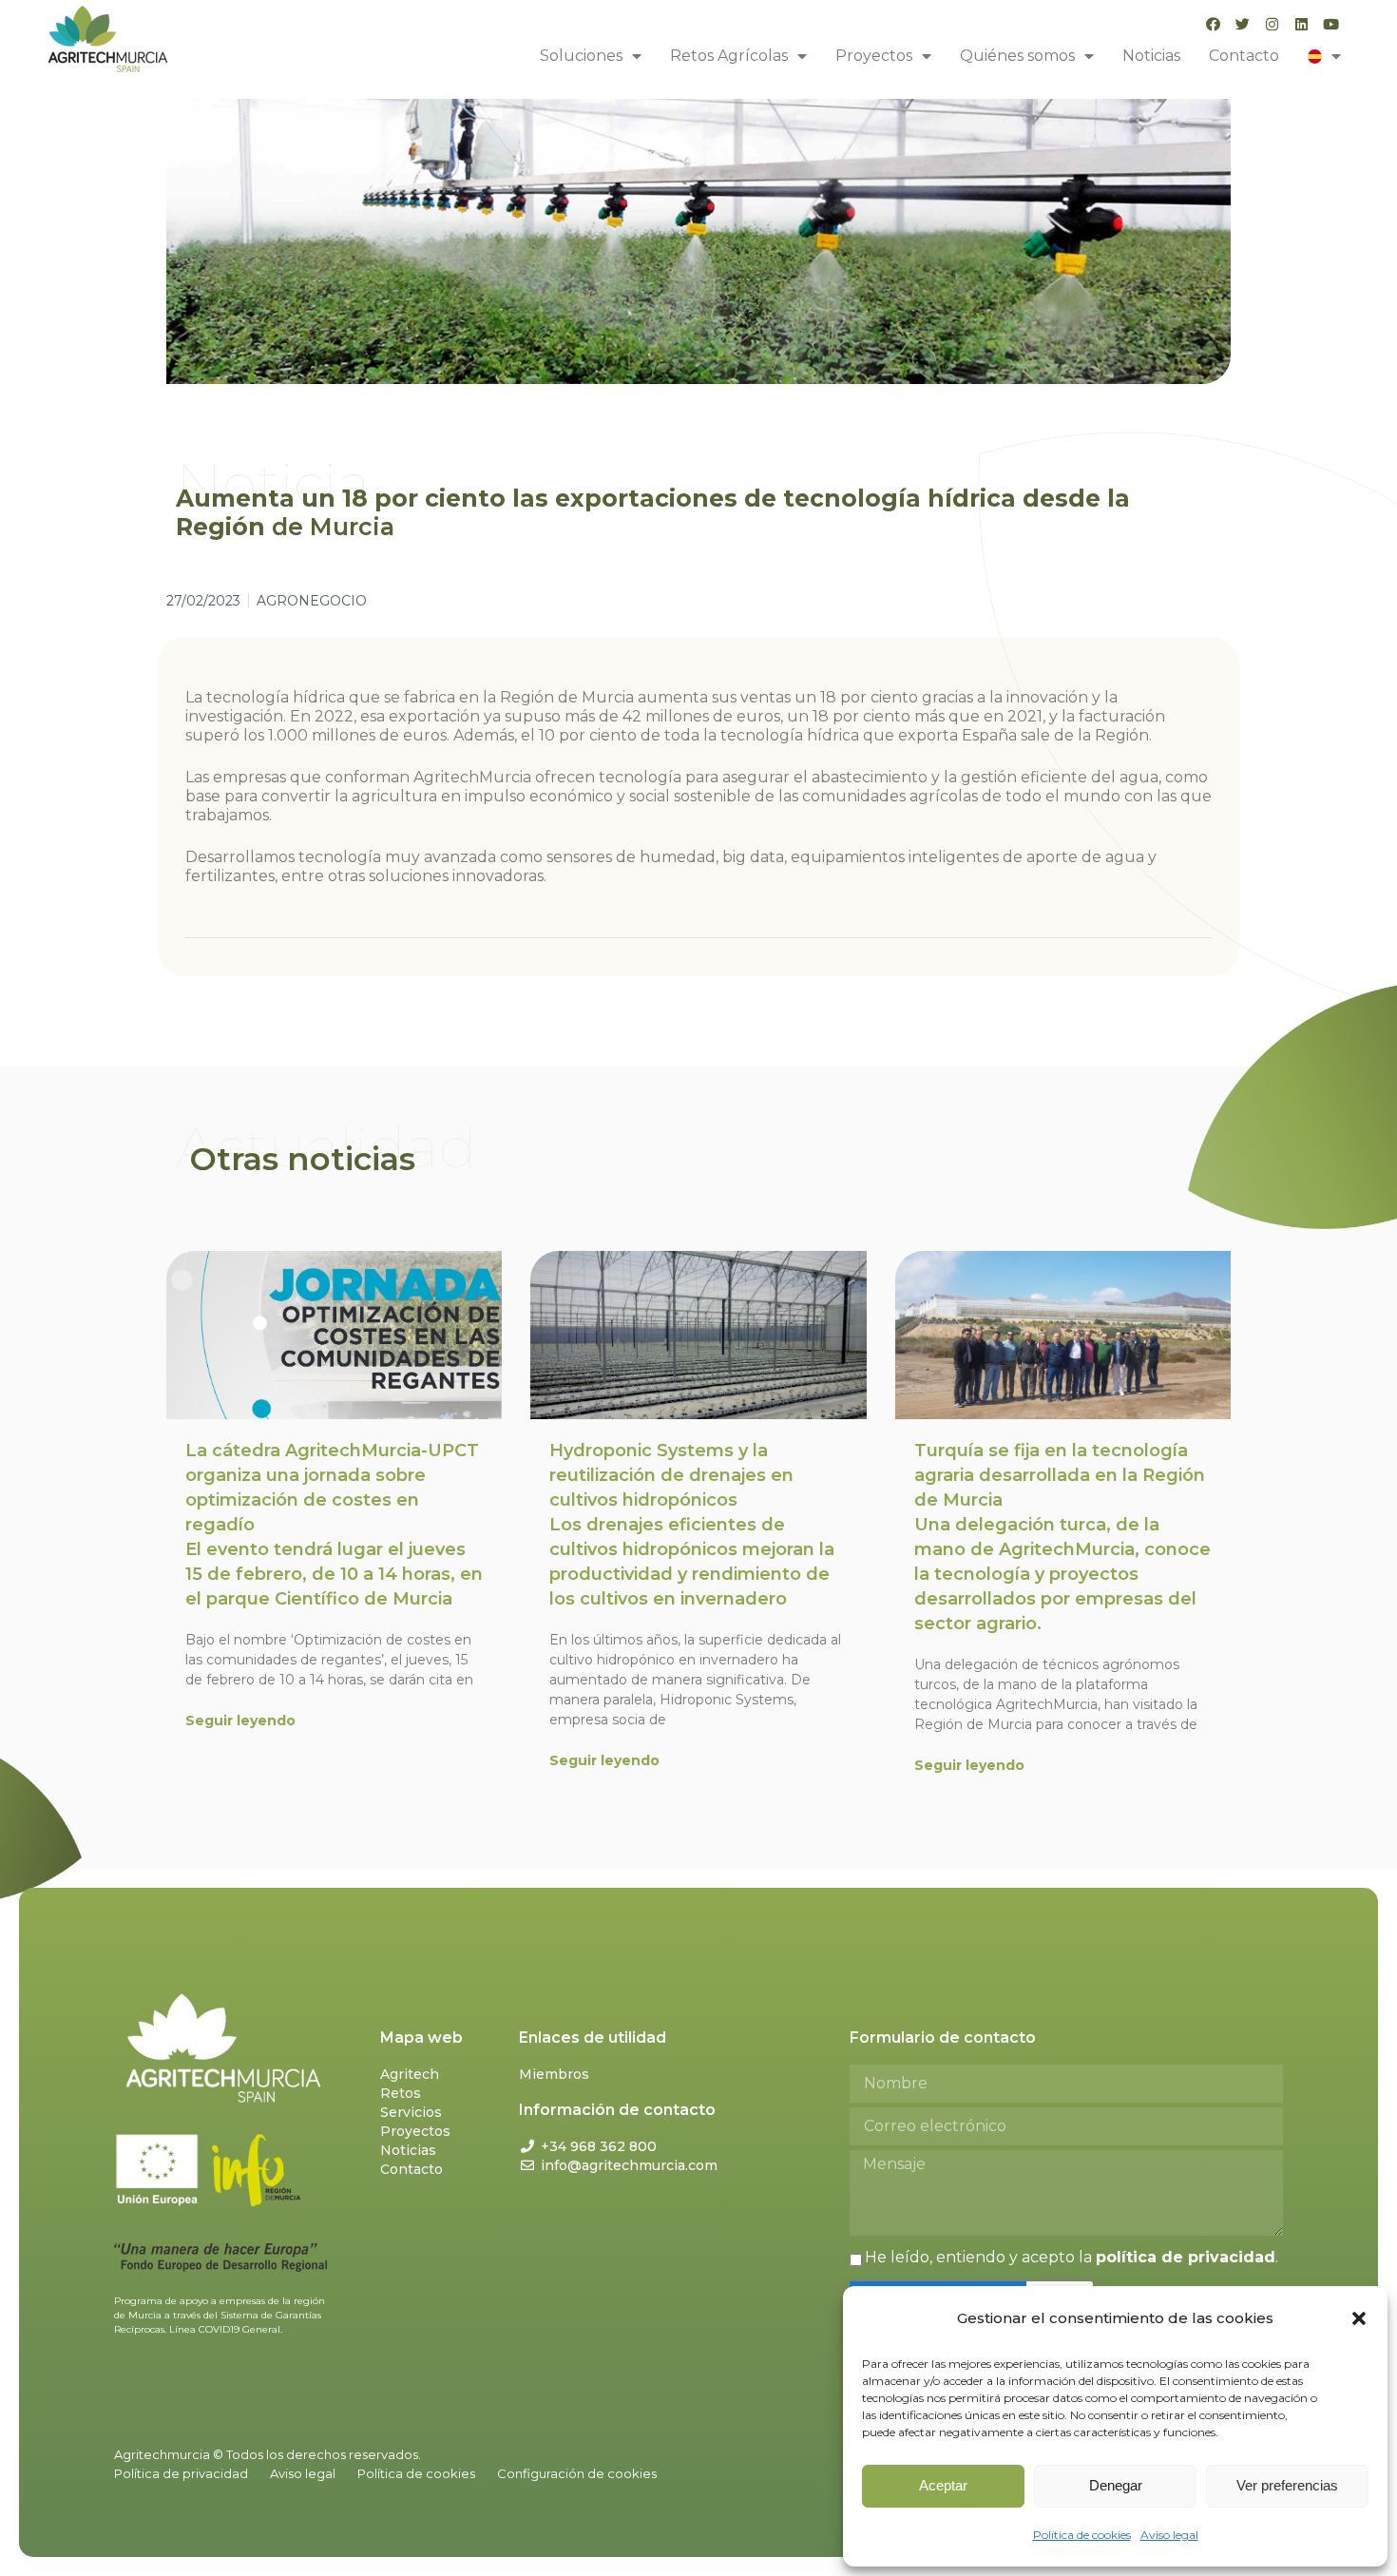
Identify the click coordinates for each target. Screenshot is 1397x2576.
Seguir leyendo (240, 1721)
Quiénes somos (1017, 56)
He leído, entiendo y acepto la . (1072, 2257)
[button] (1359, 2318)
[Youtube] (1331, 24)
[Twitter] (1243, 24)
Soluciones (581, 56)
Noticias (1151, 56)
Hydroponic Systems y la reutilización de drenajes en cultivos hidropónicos (692, 1525)
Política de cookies (1082, 2535)
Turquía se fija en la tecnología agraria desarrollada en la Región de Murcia (1062, 1537)
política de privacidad (1186, 2257)
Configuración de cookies (577, 2473)
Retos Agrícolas (729, 56)
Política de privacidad (181, 2473)
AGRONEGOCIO (312, 601)
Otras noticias (303, 1159)
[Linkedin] (1301, 24)
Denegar (1116, 2485)
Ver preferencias (1287, 2485)
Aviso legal (1169, 2535)
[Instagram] (1272, 24)
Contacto (1244, 56)
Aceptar (943, 2485)
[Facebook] (1213, 24)
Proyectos (874, 56)
